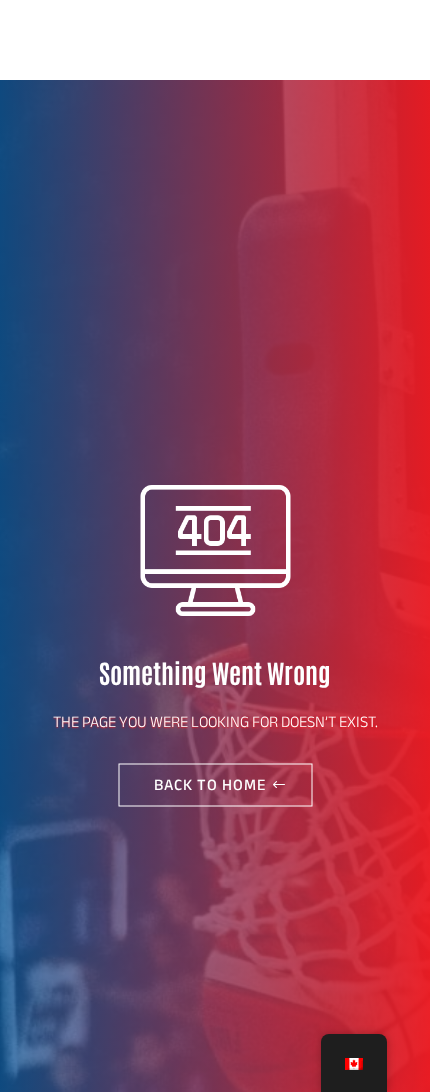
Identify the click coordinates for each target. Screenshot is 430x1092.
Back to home (210, 784)
